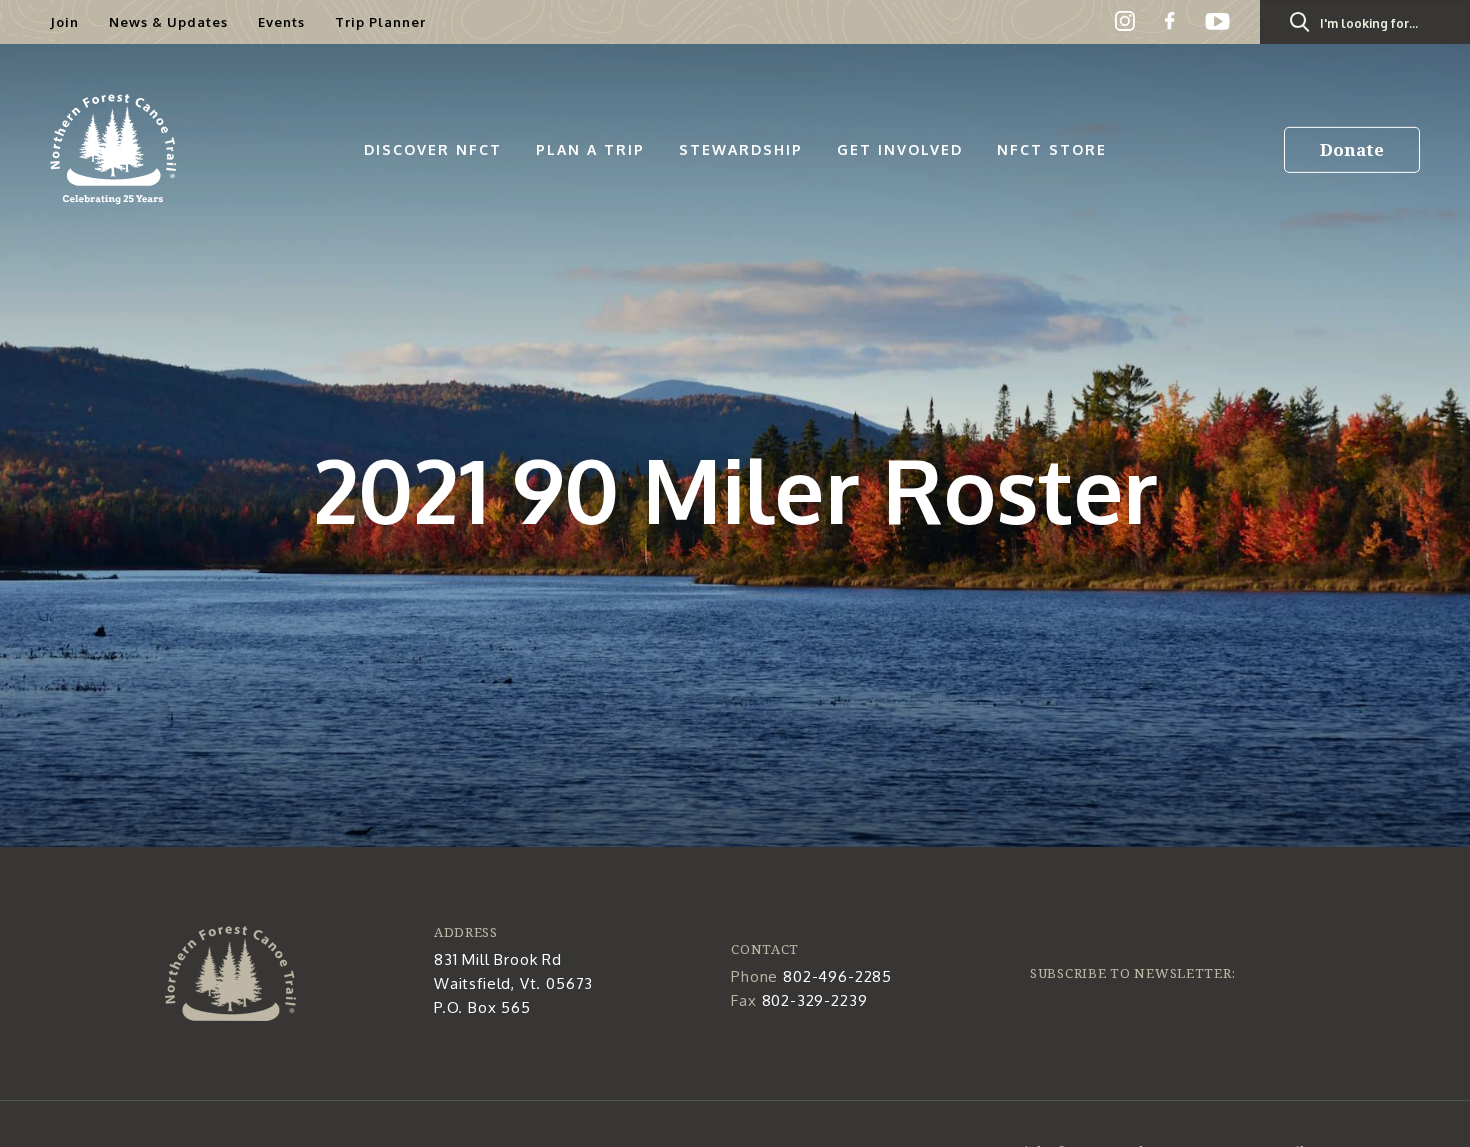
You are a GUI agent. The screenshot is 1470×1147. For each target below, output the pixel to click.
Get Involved (900, 149)
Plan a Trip (590, 149)
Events (281, 22)
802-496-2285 (837, 976)
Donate (1352, 149)
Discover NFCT (433, 149)
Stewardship (741, 149)
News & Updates (168, 22)
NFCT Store (1052, 149)
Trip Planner (380, 22)
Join (64, 22)
